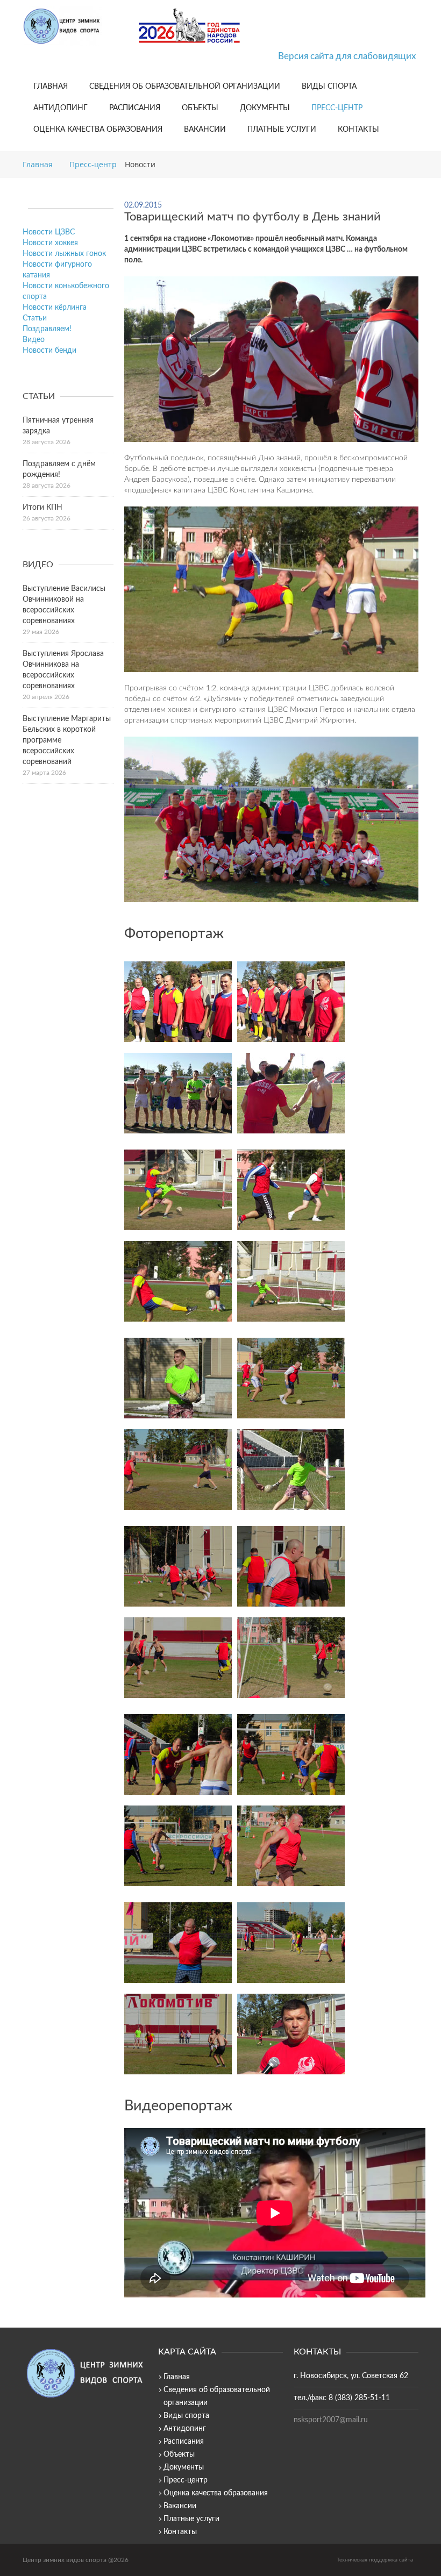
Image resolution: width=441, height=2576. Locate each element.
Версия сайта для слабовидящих (347, 56)
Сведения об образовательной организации (185, 87)
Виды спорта (329, 87)
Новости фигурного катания (57, 270)
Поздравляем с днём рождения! (59, 469)
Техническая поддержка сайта (375, 2560)
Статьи (35, 318)
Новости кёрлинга (55, 308)
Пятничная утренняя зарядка (58, 426)
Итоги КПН (42, 508)
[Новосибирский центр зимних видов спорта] (76, 26)
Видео (34, 340)
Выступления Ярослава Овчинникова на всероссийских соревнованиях (63, 670)
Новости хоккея (50, 243)
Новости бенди (49, 351)
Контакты (358, 130)
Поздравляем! (47, 329)
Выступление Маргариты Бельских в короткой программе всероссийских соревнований (67, 740)
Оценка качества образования (98, 130)
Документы (265, 108)
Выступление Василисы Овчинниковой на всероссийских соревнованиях (64, 605)
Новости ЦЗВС (49, 232)
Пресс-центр (337, 108)
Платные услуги (282, 130)
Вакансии (205, 130)
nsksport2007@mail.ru (331, 2420)
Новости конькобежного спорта (66, 291)
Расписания (135, 108)
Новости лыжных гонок (64, 254)
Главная (51, 87)
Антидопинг (61, 108)
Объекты (200, 108)
